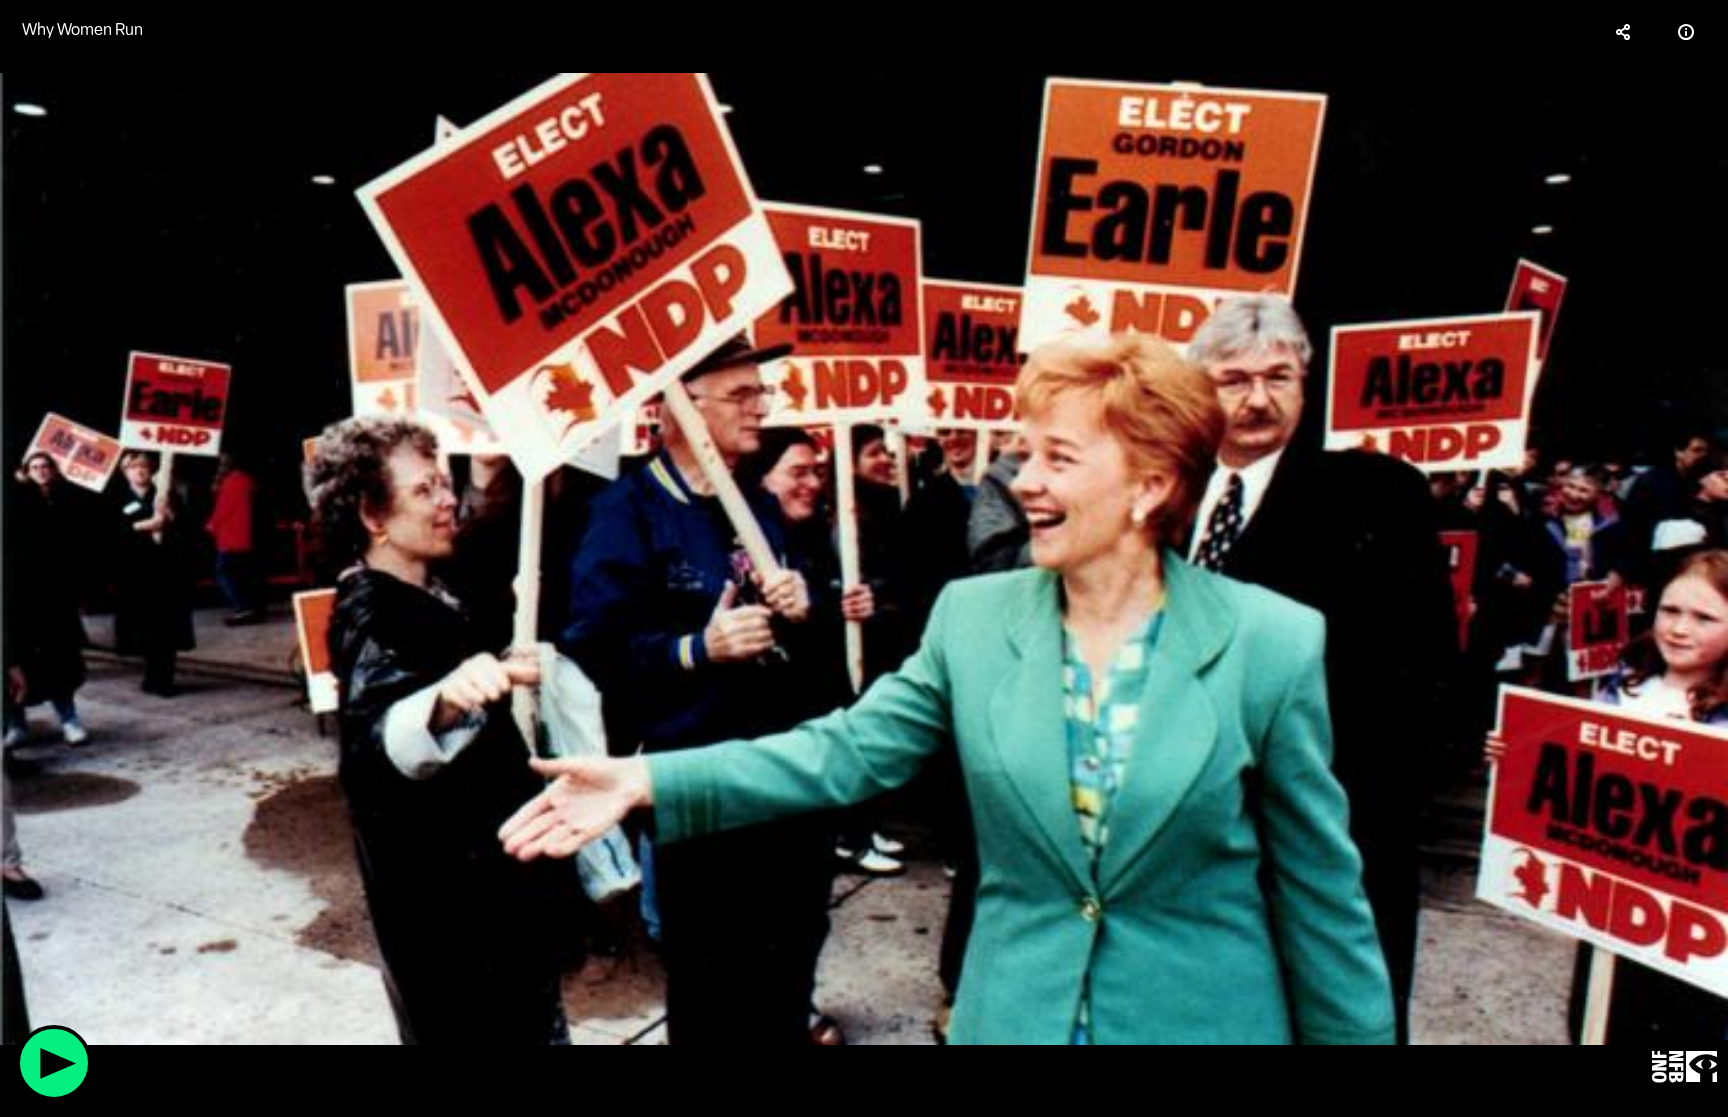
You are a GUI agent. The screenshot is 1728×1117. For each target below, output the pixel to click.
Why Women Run (82, 29)
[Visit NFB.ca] (1684, 1067)
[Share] (1624, 32)
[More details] (1686, 32)
